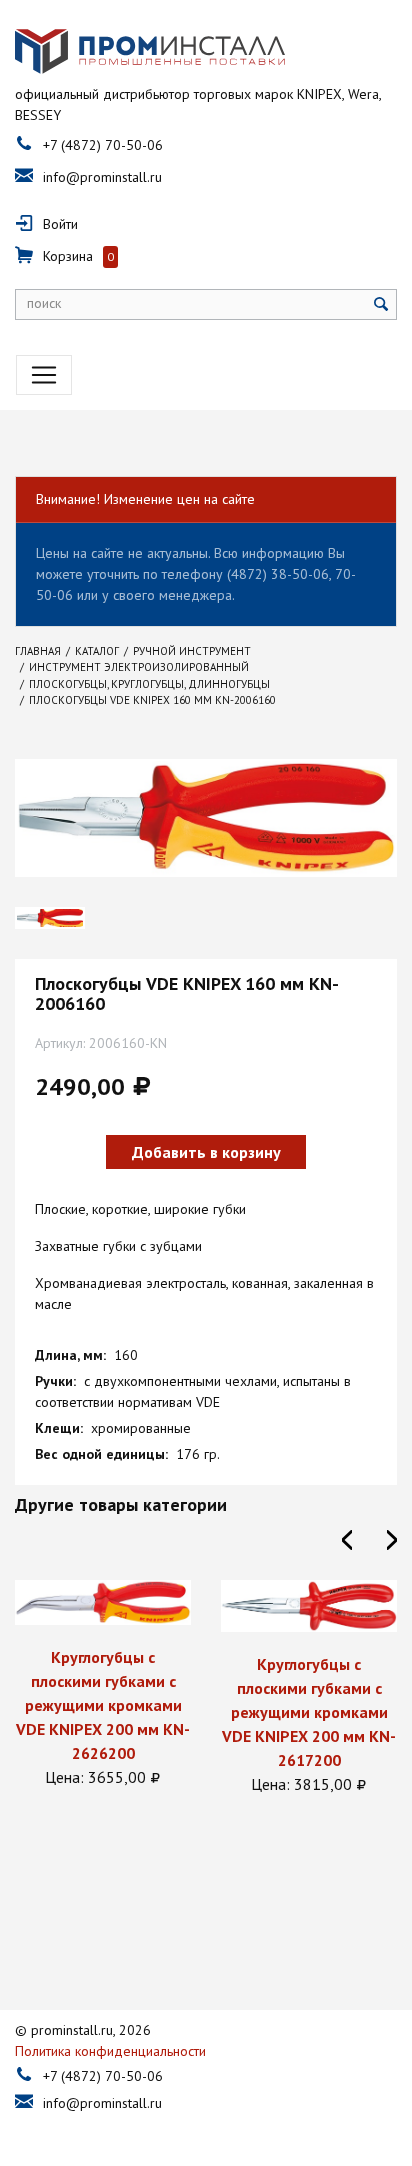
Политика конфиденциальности (110, 2051)
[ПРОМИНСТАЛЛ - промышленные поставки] (150, 52)
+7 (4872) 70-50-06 (103, 145)
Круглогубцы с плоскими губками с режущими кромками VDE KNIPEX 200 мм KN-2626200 (103, 1705)
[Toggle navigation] (44, 375)
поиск (44, 303)
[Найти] (381, 304)
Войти (60, 224)
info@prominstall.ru (102, 177)
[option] (103, 1684)
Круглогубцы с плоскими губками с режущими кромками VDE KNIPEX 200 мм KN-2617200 (309, 1712)
